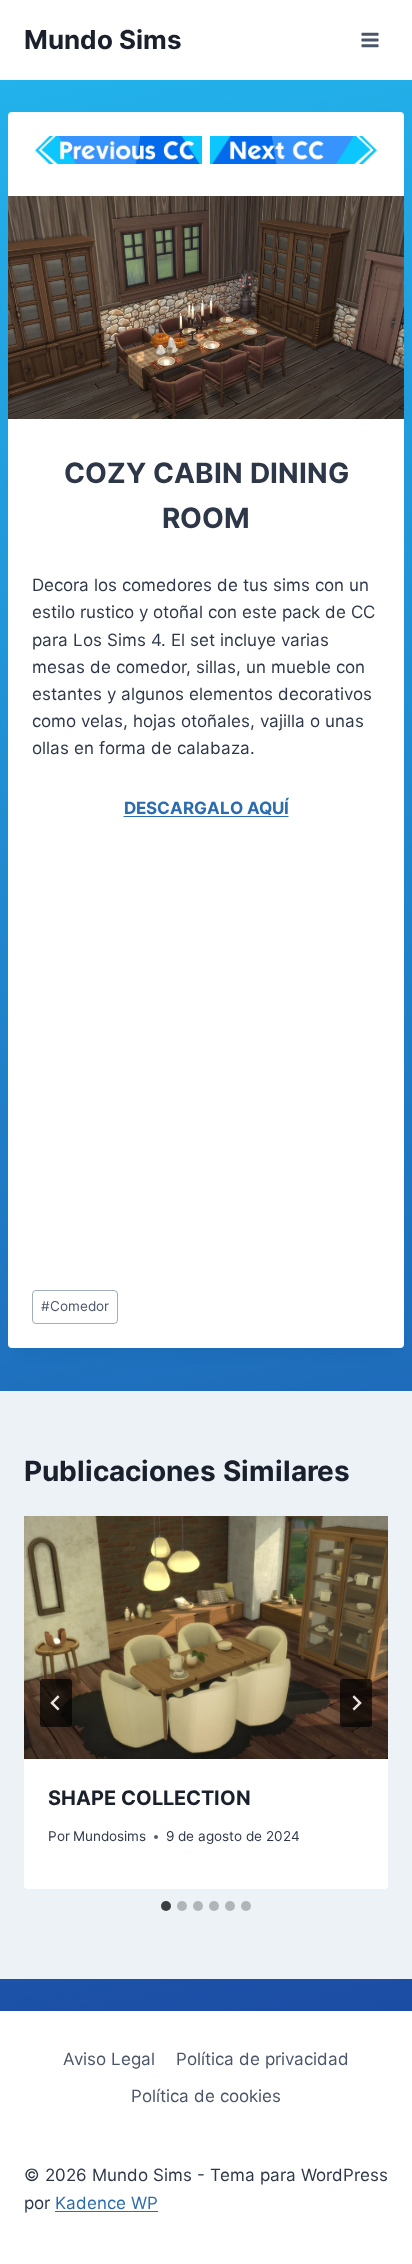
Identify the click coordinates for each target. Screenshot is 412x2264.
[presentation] (206, 1637)
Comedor (75, 1306)
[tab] (166, 1906)
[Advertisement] (206, 1060)
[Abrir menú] (369, 39)
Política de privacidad (262, 2059)
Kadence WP (106, 2203)
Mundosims (109, 1836)
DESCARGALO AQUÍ (206, 808)
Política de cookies (206, 2096)
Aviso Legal (109, 2059)
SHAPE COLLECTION (149, 1798)
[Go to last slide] (56, 1703)
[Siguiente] (356, 1703)
